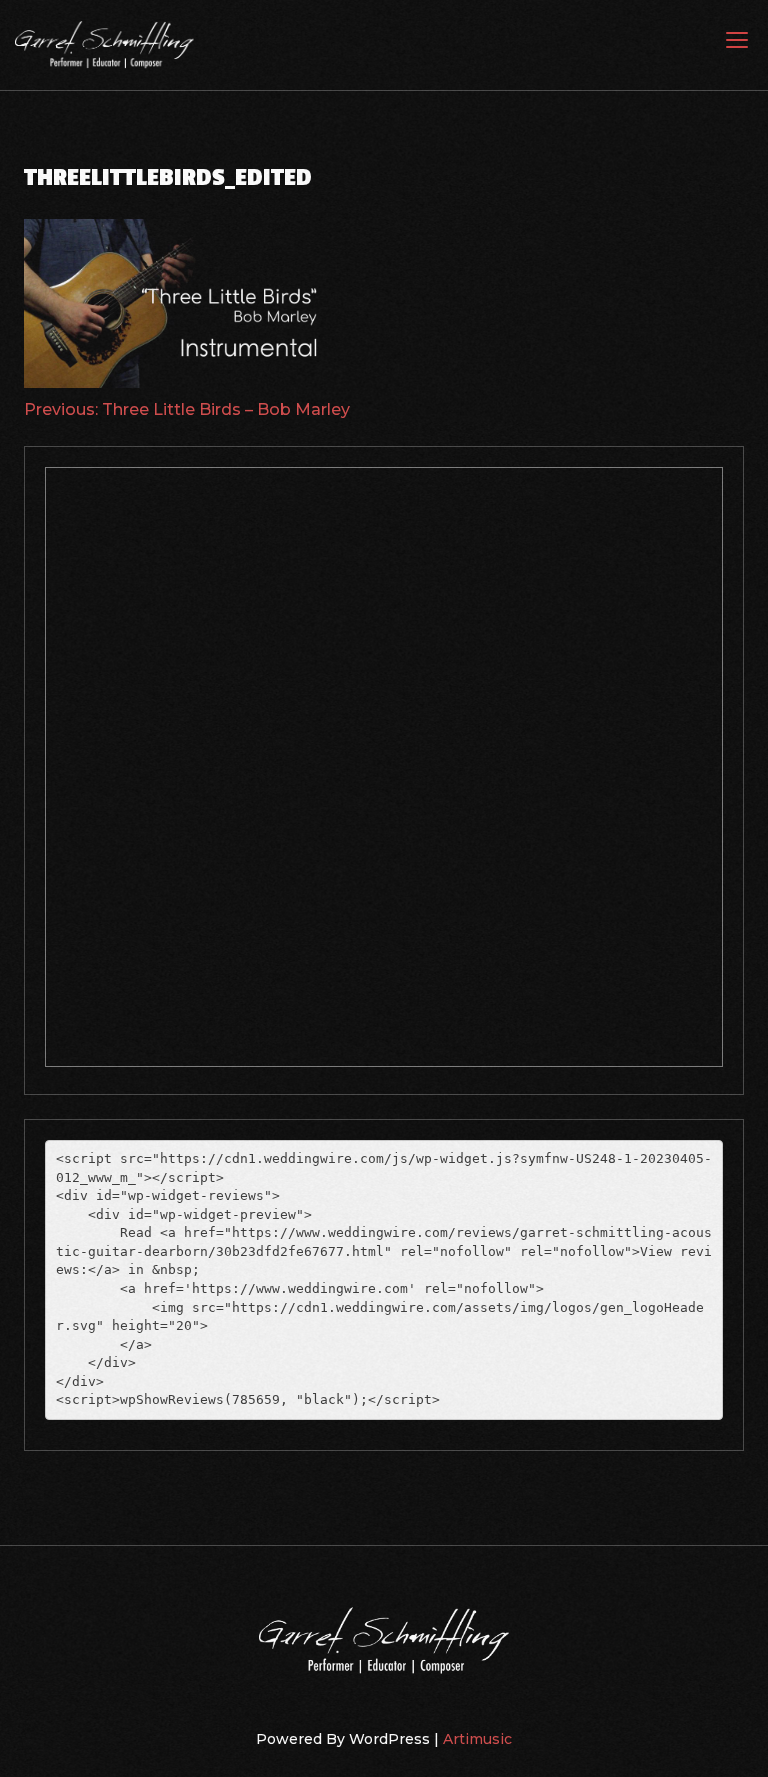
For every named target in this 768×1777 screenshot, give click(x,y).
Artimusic (477, 1739)
